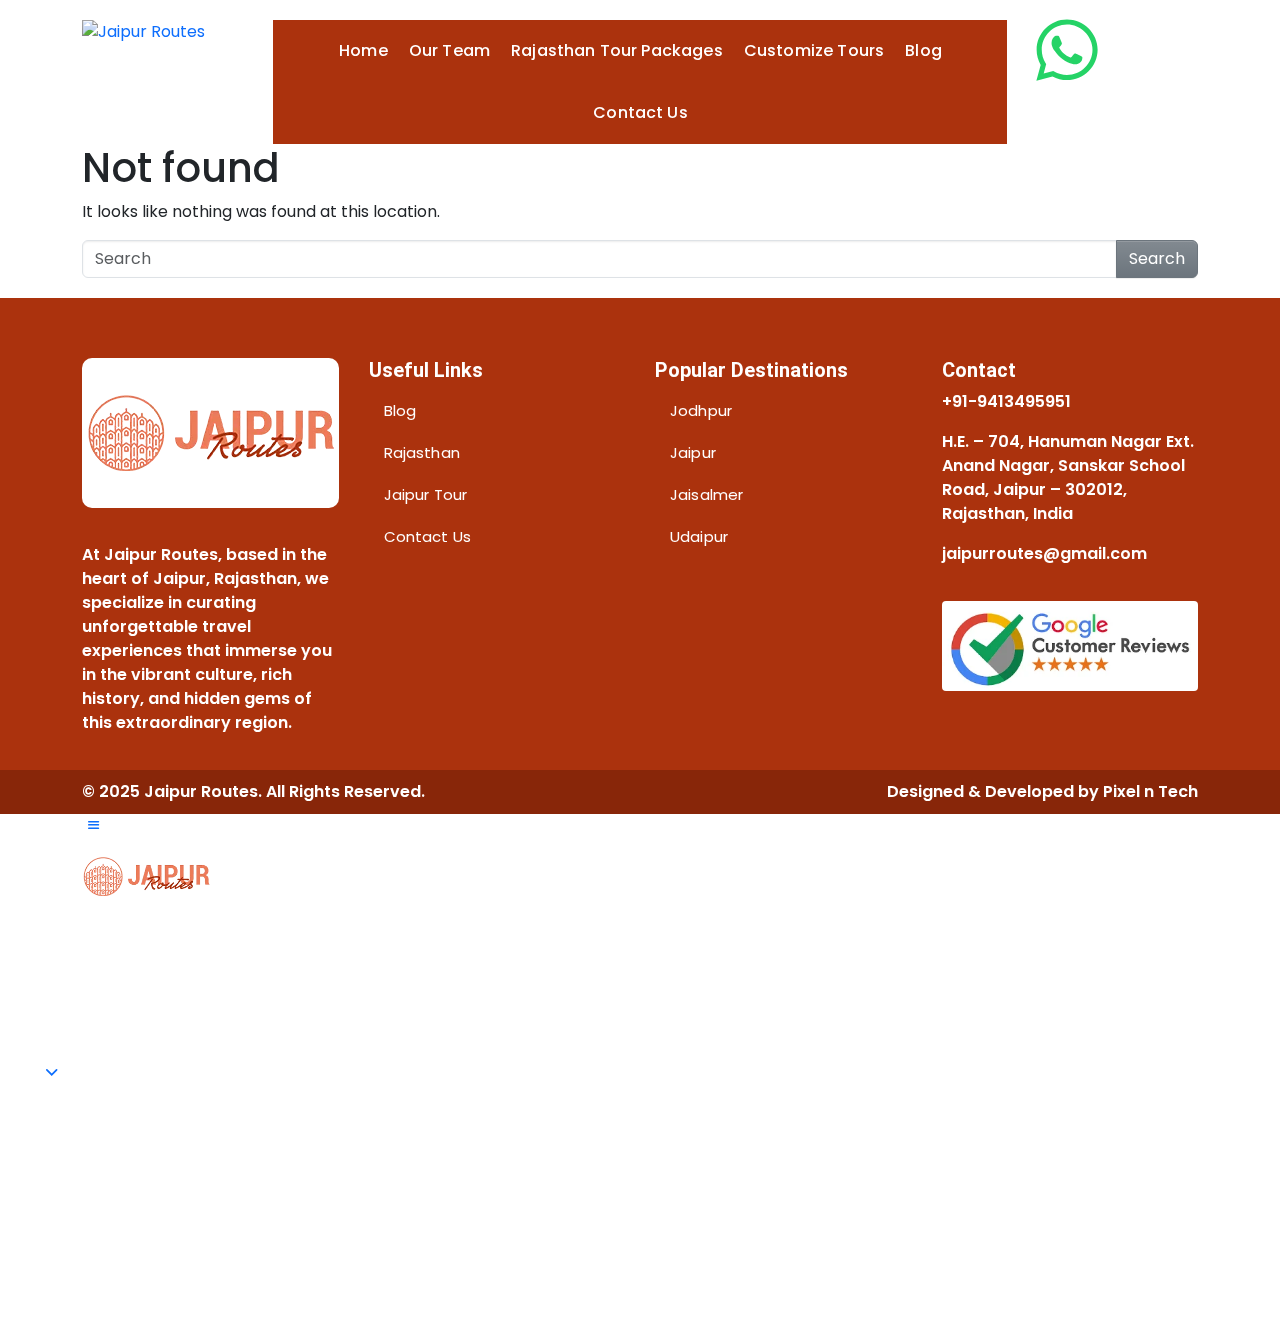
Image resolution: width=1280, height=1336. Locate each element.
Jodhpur (701, 410)
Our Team (449, 50)
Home (363, 50)
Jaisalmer (706, 494)
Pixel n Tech (1150, 791)
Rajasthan (422, 452)
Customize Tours (814, 50)
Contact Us (640, 112)
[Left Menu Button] (93, 825)
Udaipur (699, 536)
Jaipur (693, 452)
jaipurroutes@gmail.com (1044, 553)
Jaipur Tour (426, 494)
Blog (923, 50)
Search (1157, 258)
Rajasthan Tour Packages (617, 50)
